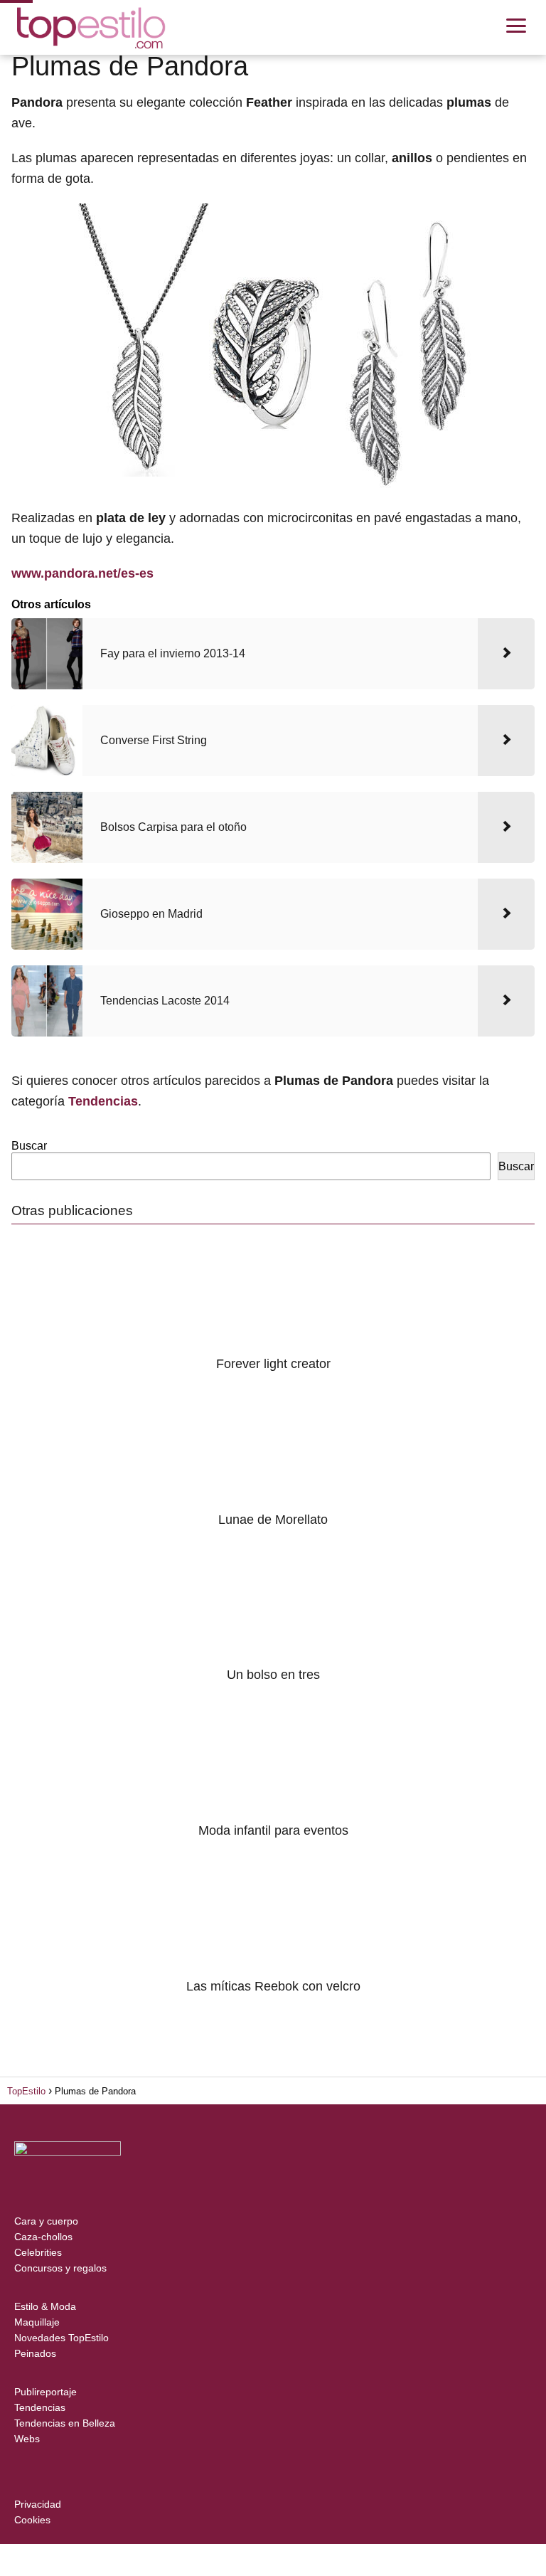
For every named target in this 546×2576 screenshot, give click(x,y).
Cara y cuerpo (46, 2221)
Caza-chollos (43, 2237)
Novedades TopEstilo (61, 2338)
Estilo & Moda (45, 2306)
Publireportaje (45, 2392)
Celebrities (38, 2252)
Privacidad (38, 2504)
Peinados (35, 2353)
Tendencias (40, 2407)
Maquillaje (37, 2322)
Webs (27, 2439)
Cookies (32, 2520)
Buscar (29, 1146)
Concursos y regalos (60, 2268)
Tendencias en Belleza (65, 2423)
